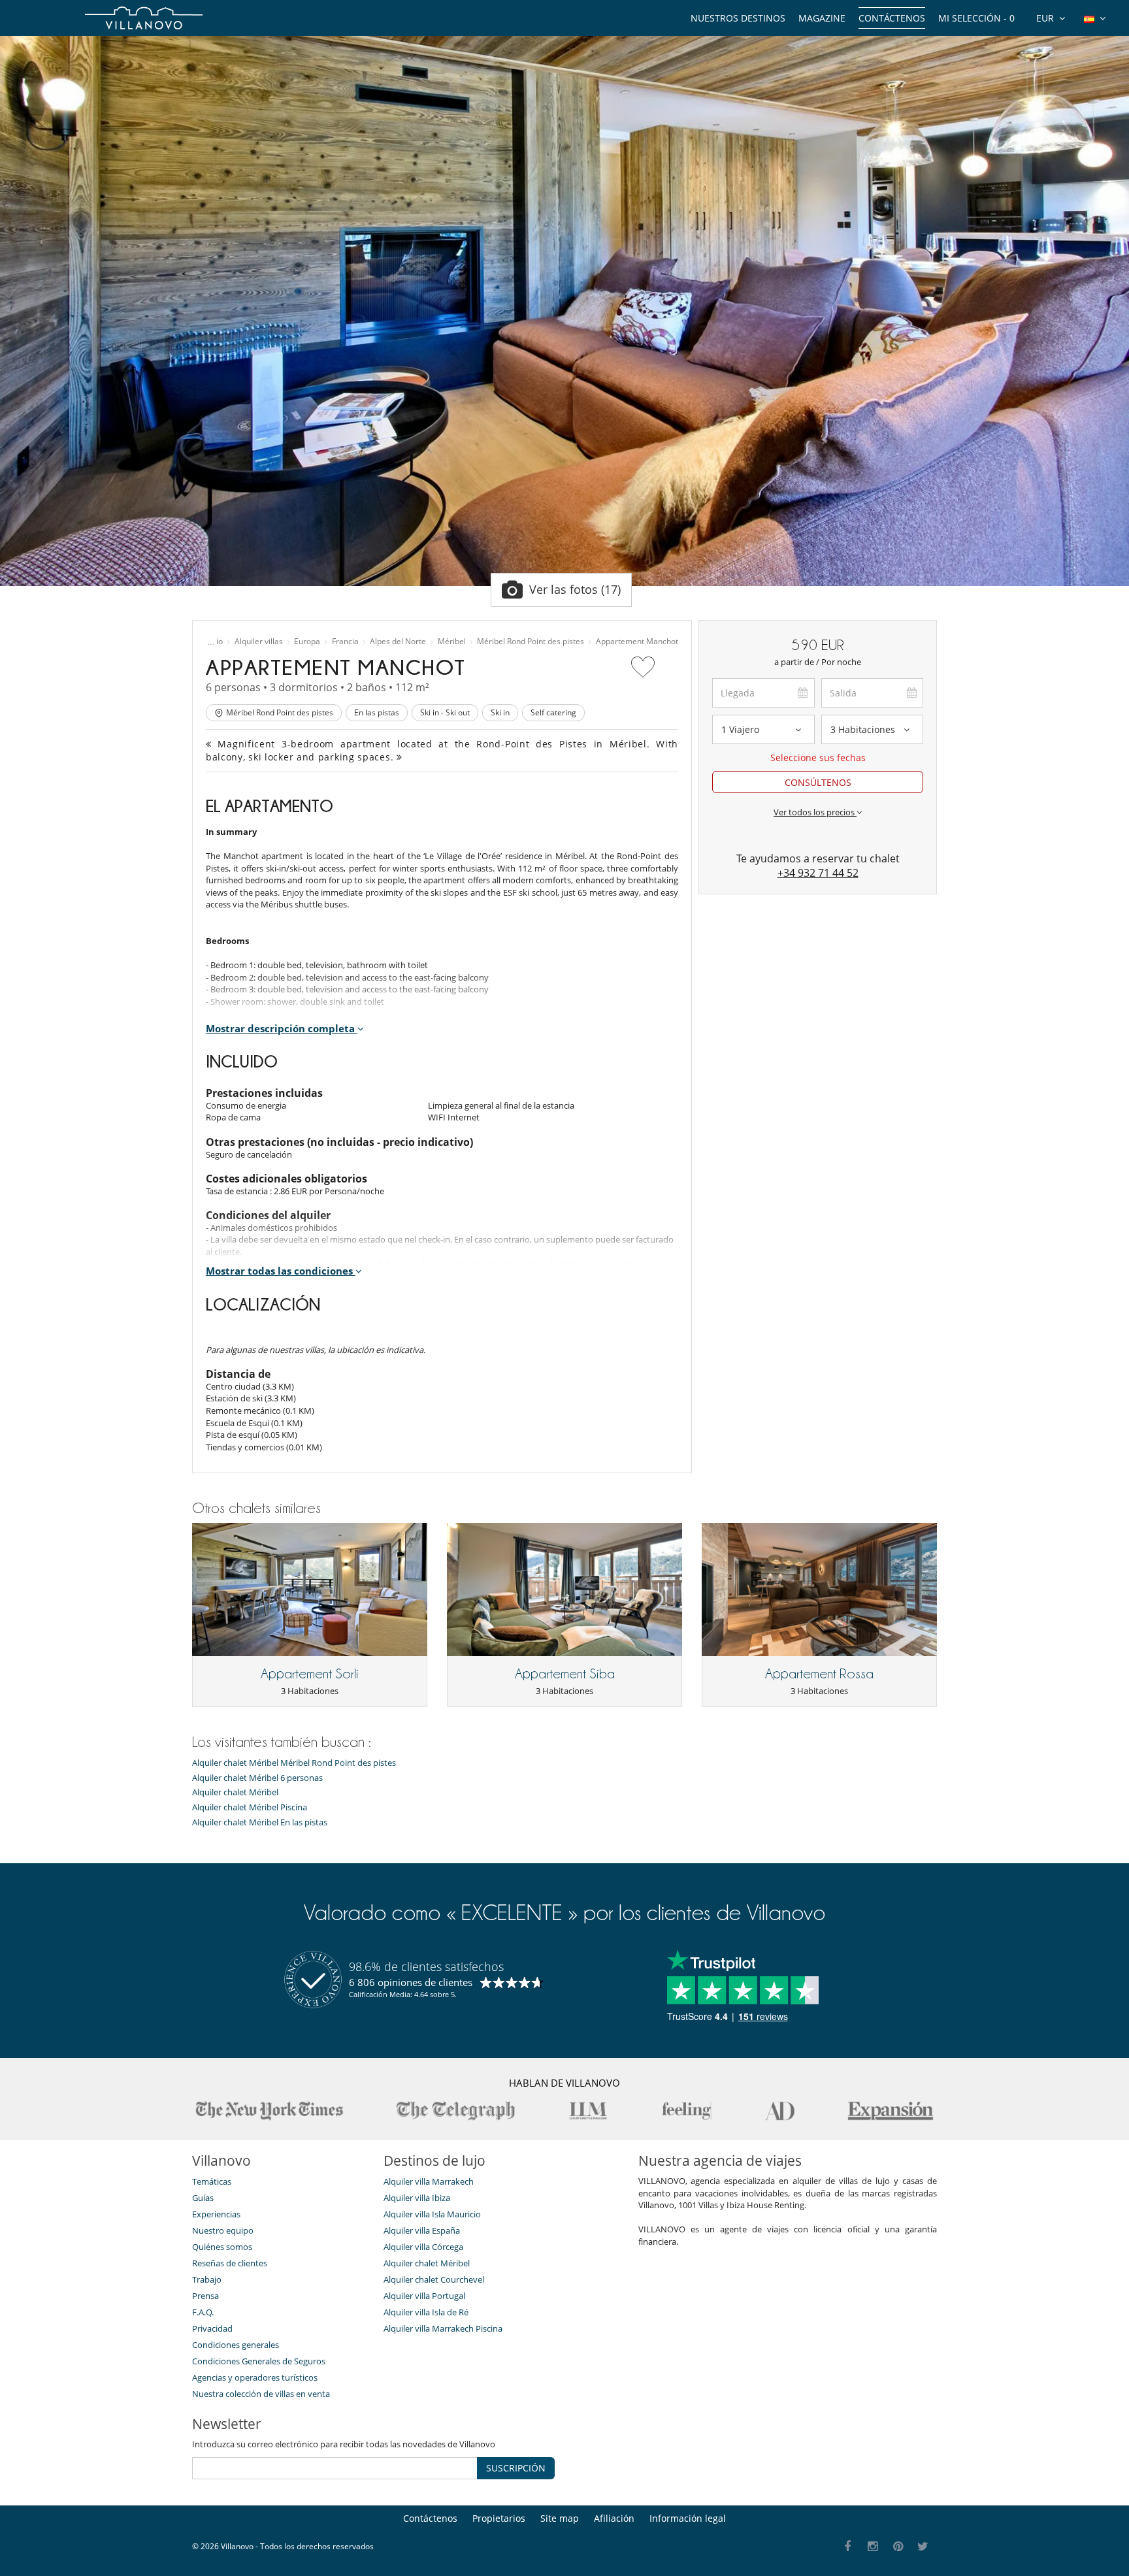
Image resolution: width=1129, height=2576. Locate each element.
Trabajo (207, 2279)
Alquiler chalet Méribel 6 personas (257, 1778)
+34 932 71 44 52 (818, 873)
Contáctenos (892, 18)
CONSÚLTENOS (818, 782)
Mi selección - (976, 18)
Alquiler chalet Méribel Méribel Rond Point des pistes (294, 1763)
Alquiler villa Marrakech (429, 2181)
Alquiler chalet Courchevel (434, 2279)
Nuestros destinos (738, 18)
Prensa (205, 2296)
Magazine (822, 18)
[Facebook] (848, 2547)
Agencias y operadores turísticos (255, 2377)
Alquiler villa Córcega (423, 2247)
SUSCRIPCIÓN (516, 2468)
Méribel (452, 642)
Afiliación (614, 2518)
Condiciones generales (236, 2345)
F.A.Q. (203, 2312)
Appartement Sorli (310, 1674)
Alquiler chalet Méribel (235, 1792)
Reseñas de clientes (230, 2263)
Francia (345, 642)
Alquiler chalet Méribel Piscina (250, 1807)
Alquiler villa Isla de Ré (426, 2312)
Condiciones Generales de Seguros (259, 2361)
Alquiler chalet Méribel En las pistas (260, 1822)
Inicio (213, 642)
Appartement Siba (565, 1674)
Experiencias (216, 2214)
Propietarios (499, 2518)
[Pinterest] (898, 2547)
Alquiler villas (259, 642)
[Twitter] (924, 2547)
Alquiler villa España (422, 2230)
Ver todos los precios (815, 812)
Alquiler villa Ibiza (417, 2198)
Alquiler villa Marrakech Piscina (443, 2328)
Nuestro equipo (223, 2230)
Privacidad (212, 2328)
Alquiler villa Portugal (424, 2296)
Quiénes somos (222, 2247)
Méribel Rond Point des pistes (531, 642)
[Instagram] (873, 2547)
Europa (307, 642)
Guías (203, 2198)
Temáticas (212, 2181)
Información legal (688, 2518)
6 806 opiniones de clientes (411, 1982)
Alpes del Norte (398, 642)
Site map (560, 2518)
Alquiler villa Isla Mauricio (432, 2214)
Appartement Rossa (819, 1674)
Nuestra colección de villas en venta (261, 2394)
